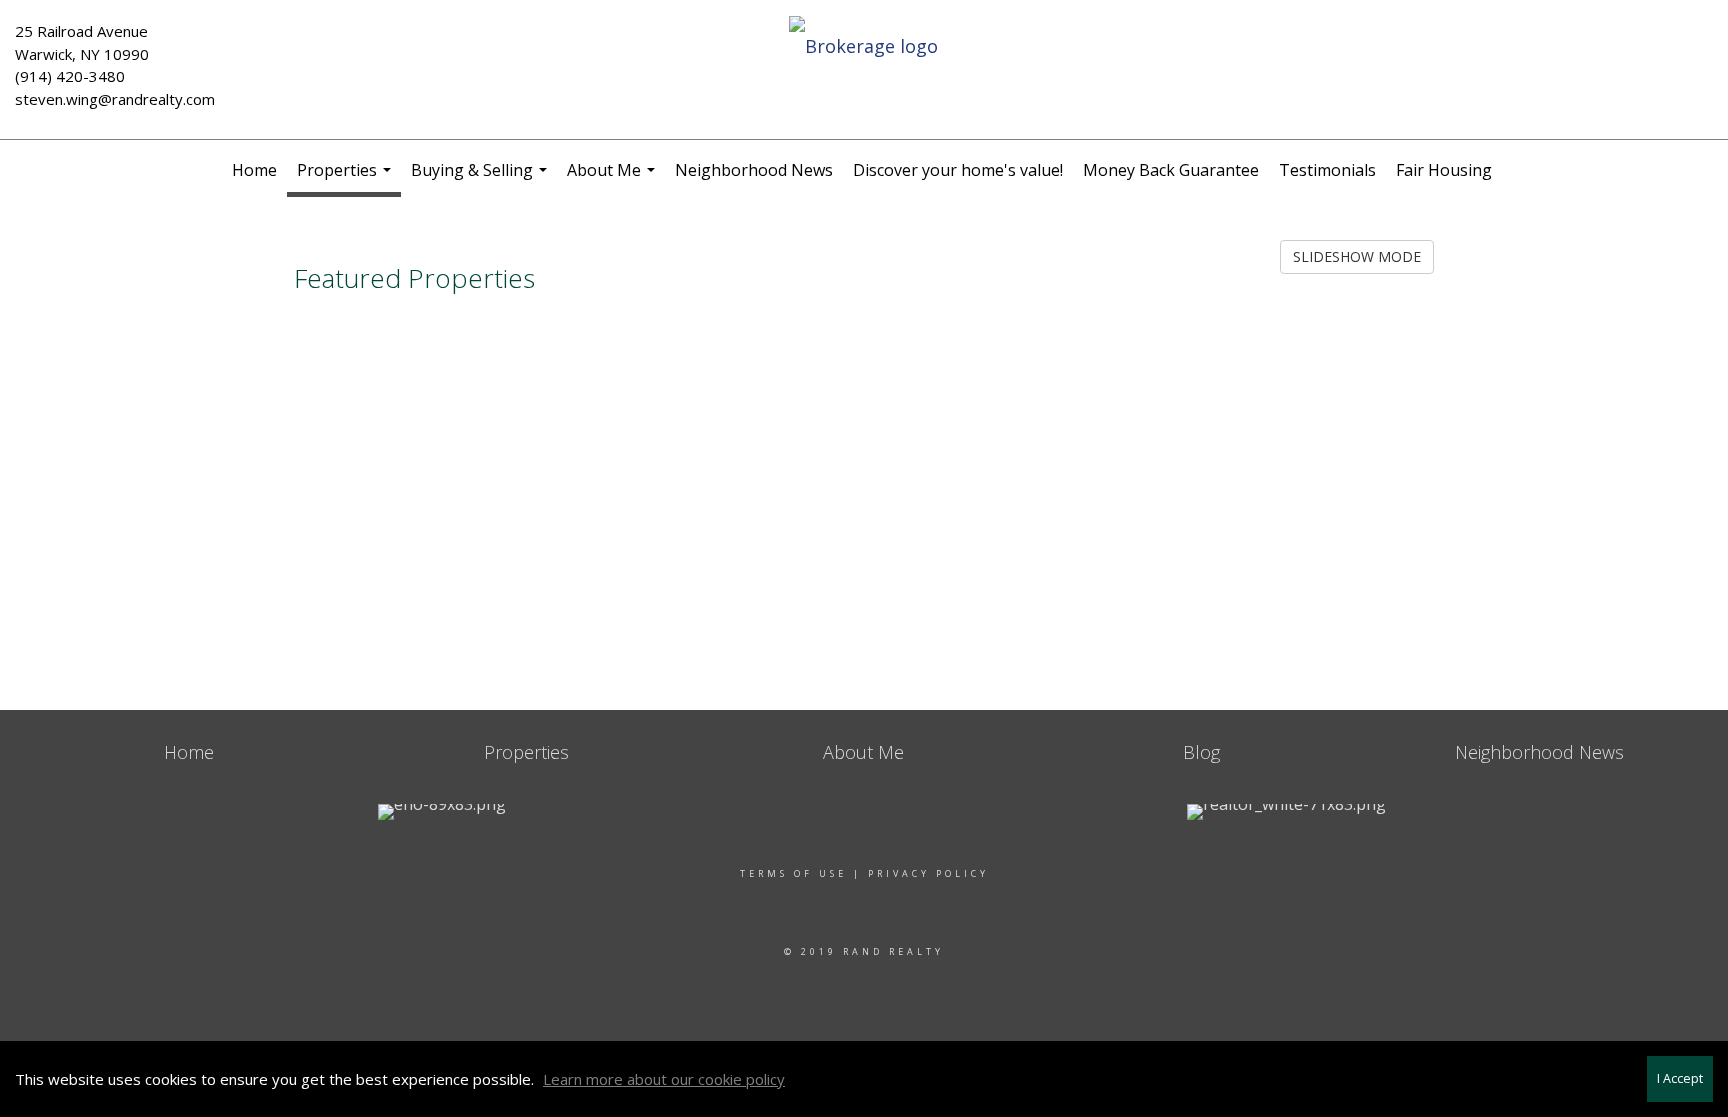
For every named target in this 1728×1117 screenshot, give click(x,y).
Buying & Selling (481, 179)
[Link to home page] (864, 47)
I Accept (1680, 1078)
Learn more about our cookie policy (664, 1079)
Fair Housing (1444, 170)
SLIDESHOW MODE (1357, 256)
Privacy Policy (928, 873)
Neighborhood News (754, 170)
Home (254, 170)
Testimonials (1327, 170)
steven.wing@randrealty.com (115, 99)
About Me (613, 179)
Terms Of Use (793, 873)
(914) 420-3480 (70, 76)
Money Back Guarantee (1171, 170)
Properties (346, 178)
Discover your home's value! (958, 170)
